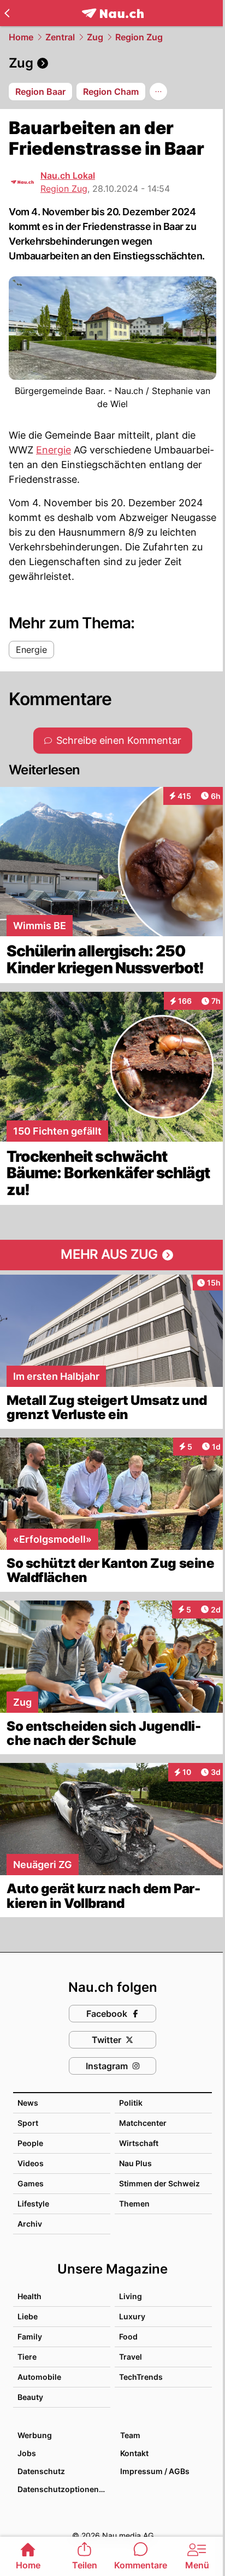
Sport (28, 2123)
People (30, 2143)
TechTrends (141, 2377)
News (28, 2103)
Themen (134, 2204)
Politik (131, 2103)
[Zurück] (7, 13)
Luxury (132, 2316)
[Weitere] (158, 92)
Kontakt (134, 2453)
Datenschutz (41, 2471)
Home (21, 37)
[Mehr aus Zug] (112, 1255)
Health (29, 2296)
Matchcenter (143, 2123)
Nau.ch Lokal (68, 175)
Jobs (27, 2453)
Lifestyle (33, 2204)
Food (128, 2336)
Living (131, 2296)
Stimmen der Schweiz (159, 2183)
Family (30, 2336)
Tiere (27, 2357)
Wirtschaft (139, 2143)
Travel (131, 2357)
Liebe (28, 2316)
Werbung (35, 2435)
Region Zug (139, 37)
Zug (95, 37)
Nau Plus (135, 2163)
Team (130, 2435)
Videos (31, 2163)
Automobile (39, 2377)
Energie (54, 450)
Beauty (30, 2397)
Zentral (60, 37)
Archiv (30, 2224)
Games (31, 2183)
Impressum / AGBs (155, 2471)
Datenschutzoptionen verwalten (63, 2489)
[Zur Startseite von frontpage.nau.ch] (113, 13)
